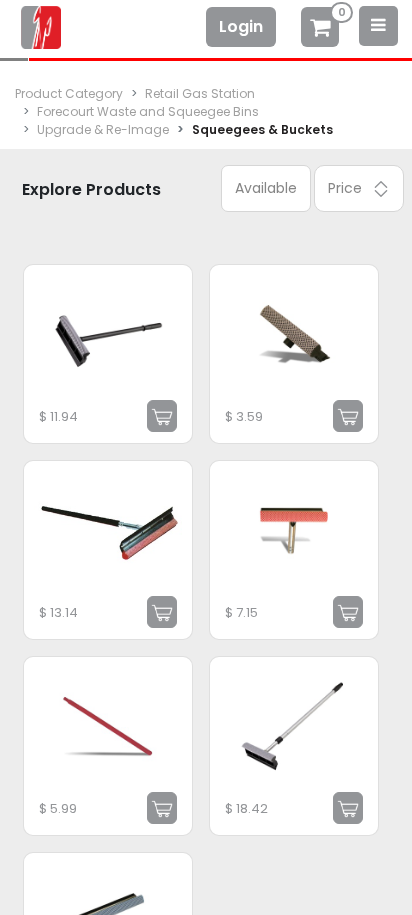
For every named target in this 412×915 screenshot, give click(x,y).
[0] (320, 29)
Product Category (69, 93)
